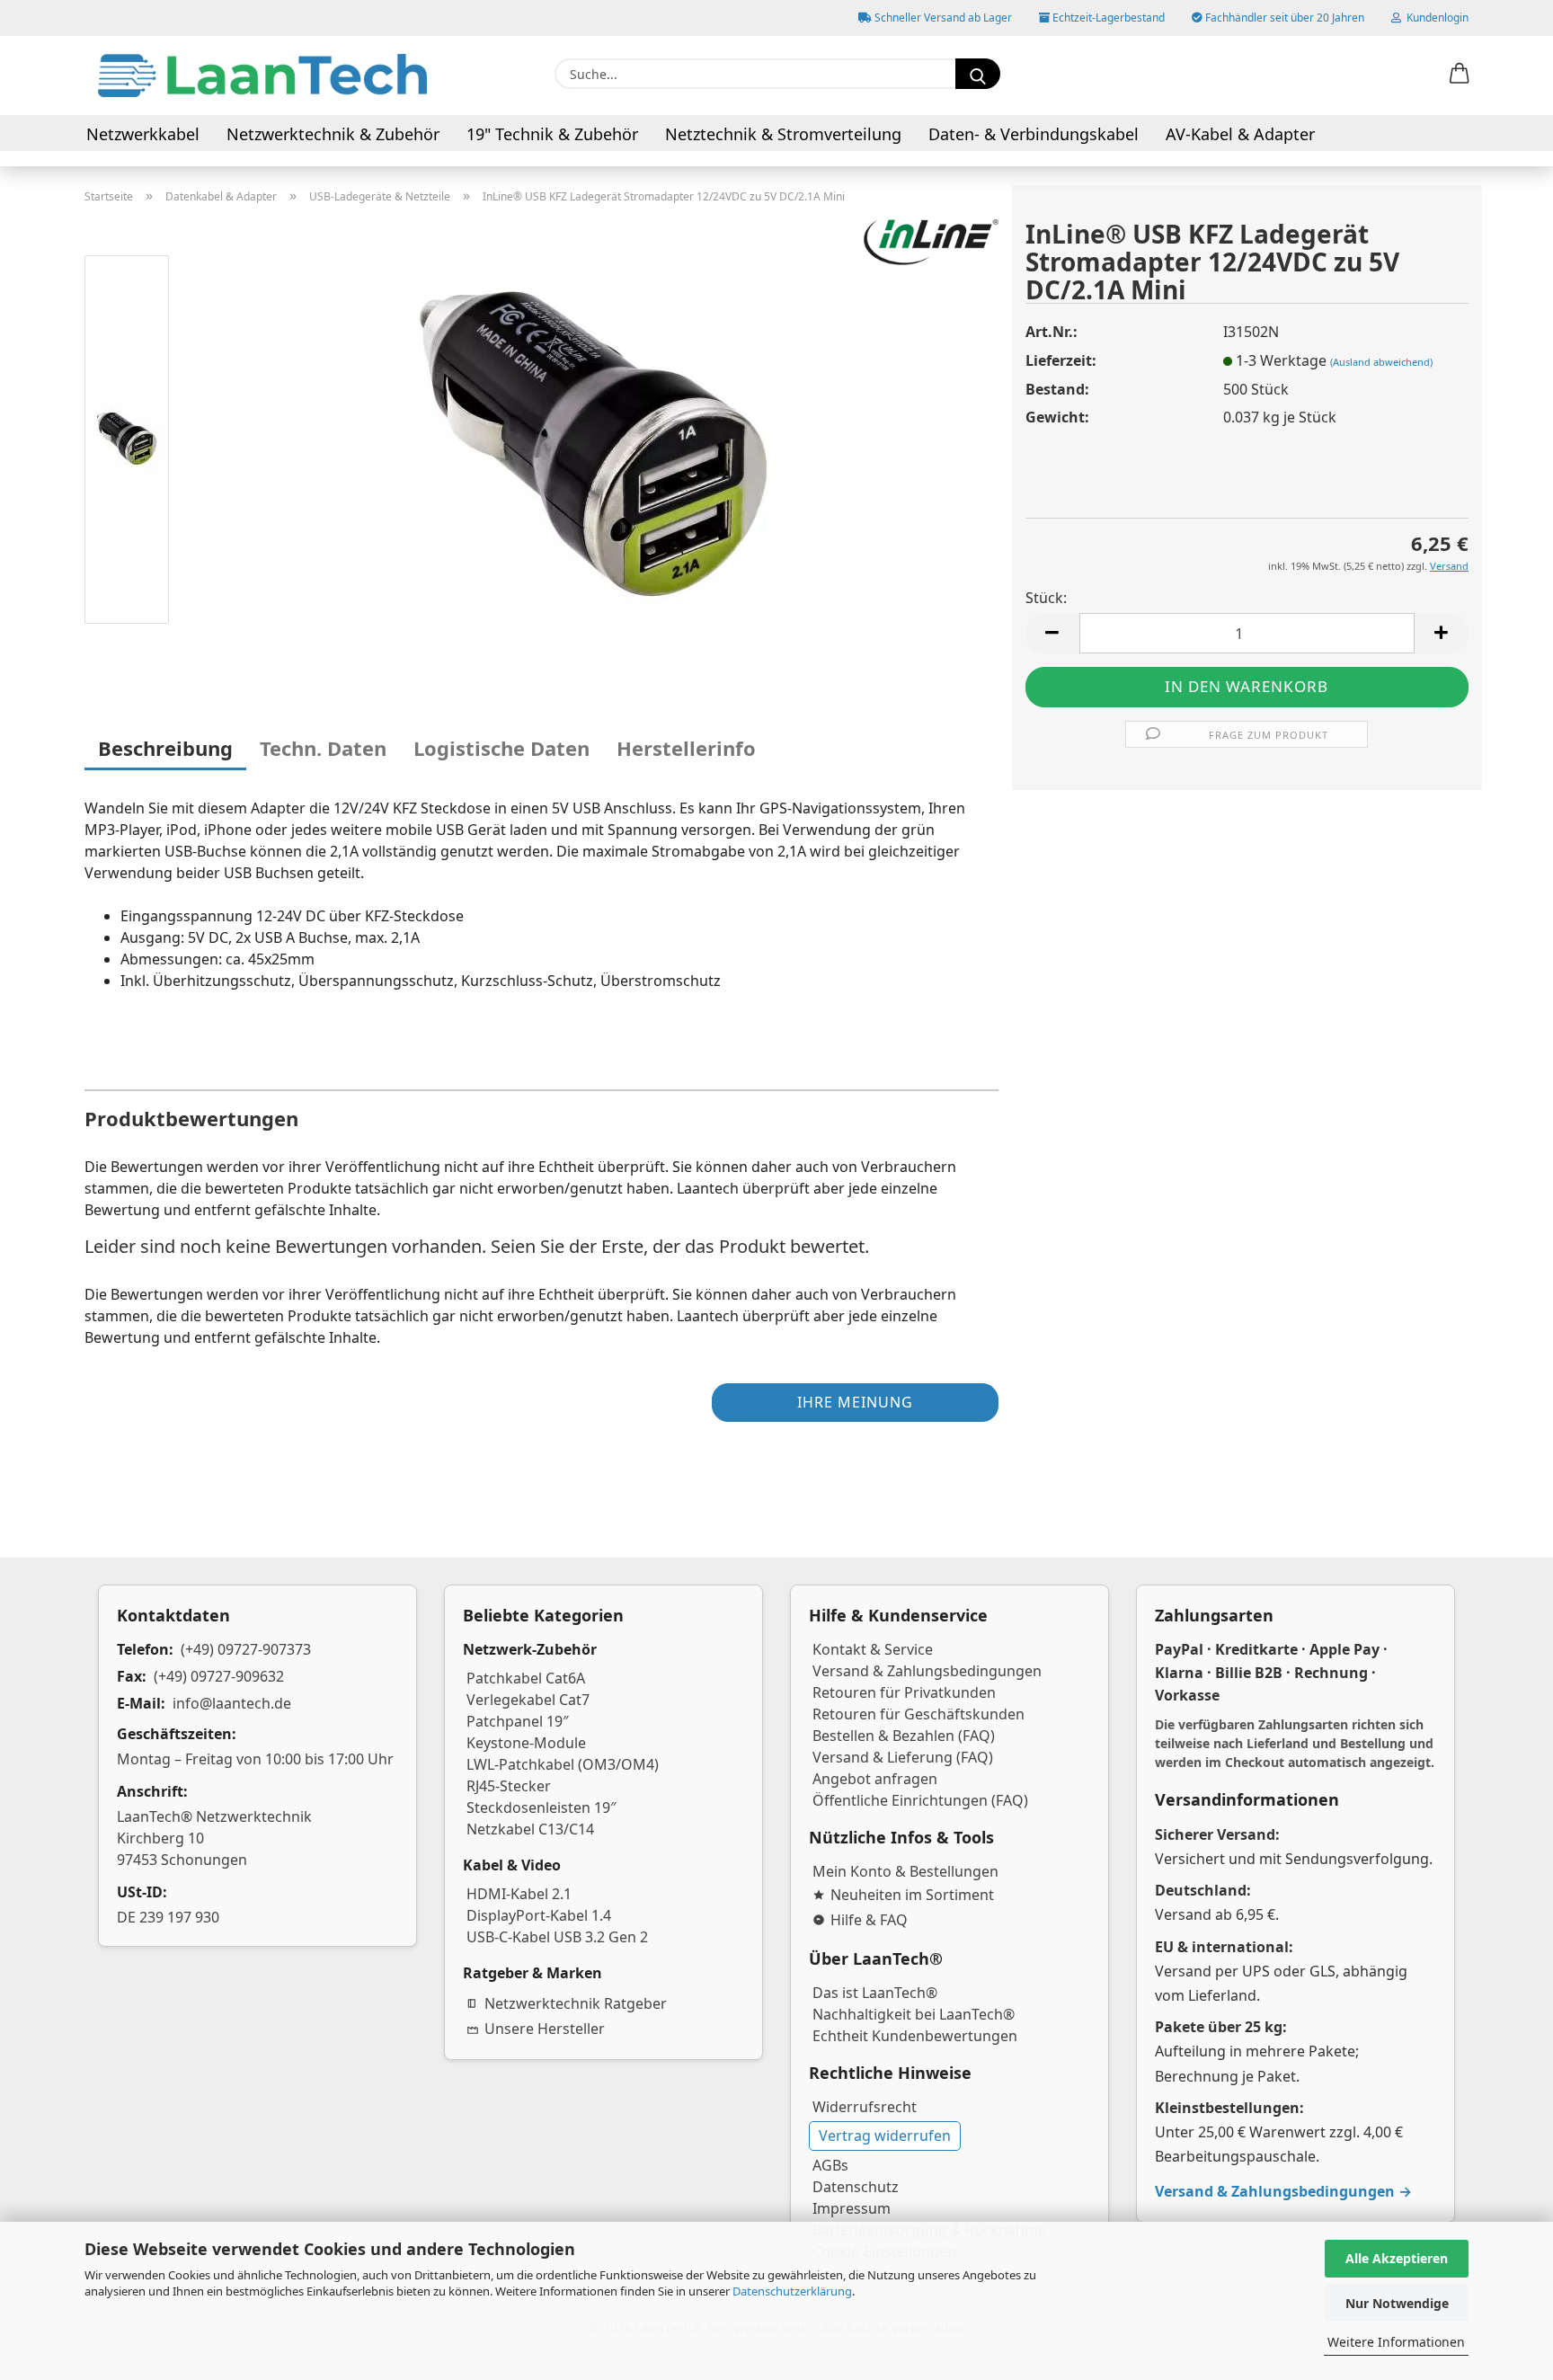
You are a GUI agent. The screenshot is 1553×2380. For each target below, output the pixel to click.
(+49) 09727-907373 (246, 1649)
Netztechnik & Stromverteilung (783, 134)
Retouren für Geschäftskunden (918, 1714)
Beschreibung (165, 748)
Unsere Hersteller (545, 2029)
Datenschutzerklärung (792, 2291)
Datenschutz (856, 2187)
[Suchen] (978, 74)
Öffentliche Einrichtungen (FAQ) (920, 1800)
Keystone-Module (526, 1743)
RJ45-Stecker (509, 1786)
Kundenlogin (1435, 18)
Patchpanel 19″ (518, 1721)
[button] (1460, 75)
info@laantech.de (232, 1703)
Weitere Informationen (1396, 2342)
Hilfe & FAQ (869, 1920)
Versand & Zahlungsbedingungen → (1283, 2191)
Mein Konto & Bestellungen (905, 1871)
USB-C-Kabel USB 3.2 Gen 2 (557, 1937)
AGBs (830, 2165)
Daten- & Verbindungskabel (1034, 134)
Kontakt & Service (873, 1649)
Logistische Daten (501, 748)
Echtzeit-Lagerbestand (1107, 18)
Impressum (852, 2208)
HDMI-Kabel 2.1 (519, 1894)
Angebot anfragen (875, 1779)
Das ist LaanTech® (875, 1993)
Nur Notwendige (1397, 2303)
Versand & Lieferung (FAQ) (903, 1757)
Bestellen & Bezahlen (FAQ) (904, 1736)
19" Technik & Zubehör (552, 134)
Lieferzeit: (1061, 360)
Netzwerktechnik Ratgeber (576, 2003)
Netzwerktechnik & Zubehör (333, 134)
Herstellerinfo (686, 748)
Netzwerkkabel (143, 134)
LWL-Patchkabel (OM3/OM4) (563, 1764)
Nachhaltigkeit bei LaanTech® (914, 2014)
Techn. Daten (323, 748)
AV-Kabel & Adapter (1240, 134)
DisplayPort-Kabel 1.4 (539, 1915)
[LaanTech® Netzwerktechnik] (262, 75)
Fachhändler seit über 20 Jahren (1283, 18)
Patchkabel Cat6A (526, 1678)
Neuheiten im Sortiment (912, 1895)
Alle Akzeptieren (1397, 2258)
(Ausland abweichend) (1381, 362)
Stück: (1046, 598)
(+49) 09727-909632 (219, 1676)
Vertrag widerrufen (885, 2136)
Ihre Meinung (855, 1402)
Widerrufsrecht (865, 2107)
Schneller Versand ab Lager (942, 18)
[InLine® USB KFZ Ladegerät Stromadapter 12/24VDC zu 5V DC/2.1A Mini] (593, 442)
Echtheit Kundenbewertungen (915, 2036)
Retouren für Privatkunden (904, 1692)
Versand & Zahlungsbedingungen (927, 1671)
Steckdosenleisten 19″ (541, 1807)
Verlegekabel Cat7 (528, 1700)
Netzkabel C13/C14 (530, 1829)
